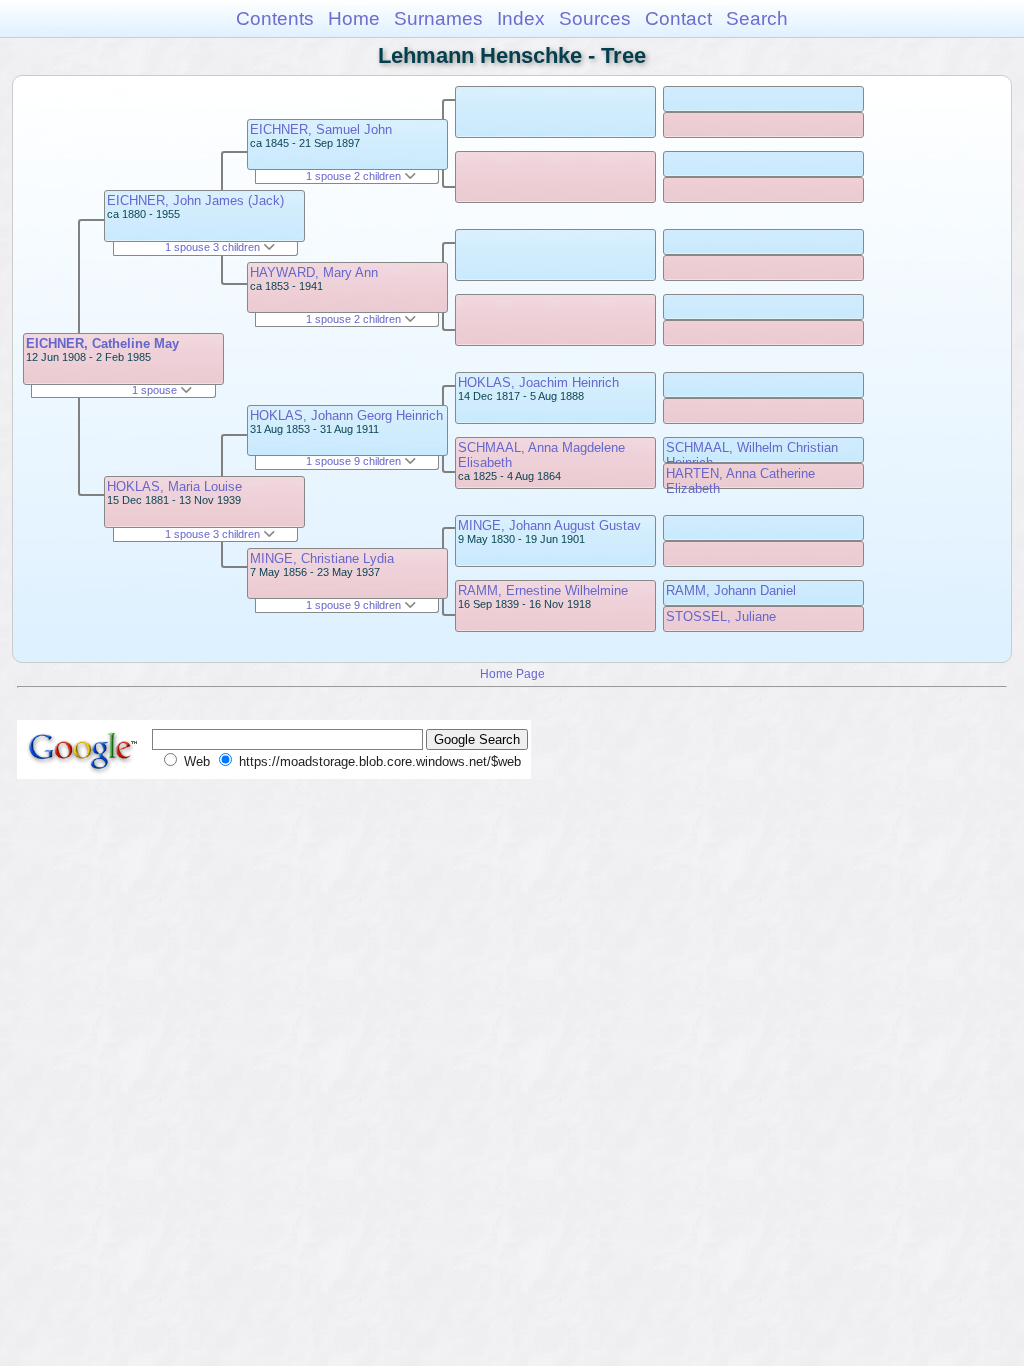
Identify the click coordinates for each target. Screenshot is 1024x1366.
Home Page (512, 673)
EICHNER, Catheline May (102, 343)
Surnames (438, 18)
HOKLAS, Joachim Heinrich (538, 382)
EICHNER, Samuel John (321, 129)
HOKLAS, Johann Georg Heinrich (346, 415)
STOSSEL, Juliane (721, 616)
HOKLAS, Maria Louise (174, 486)
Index (521, 18)
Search (757, 18)
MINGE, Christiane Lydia (322, 558)
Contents (275, 18)
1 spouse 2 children (355, 176)
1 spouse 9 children (355, 461)
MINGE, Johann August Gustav (549, 525)
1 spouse (156, 390)
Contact (678, 18)
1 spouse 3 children (214, 247)
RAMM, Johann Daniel (731, 590)
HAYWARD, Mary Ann (314, 272)
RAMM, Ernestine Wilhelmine (543, 590)
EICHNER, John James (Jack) (195, 200)
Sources (595, 18)
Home (354, 18)
